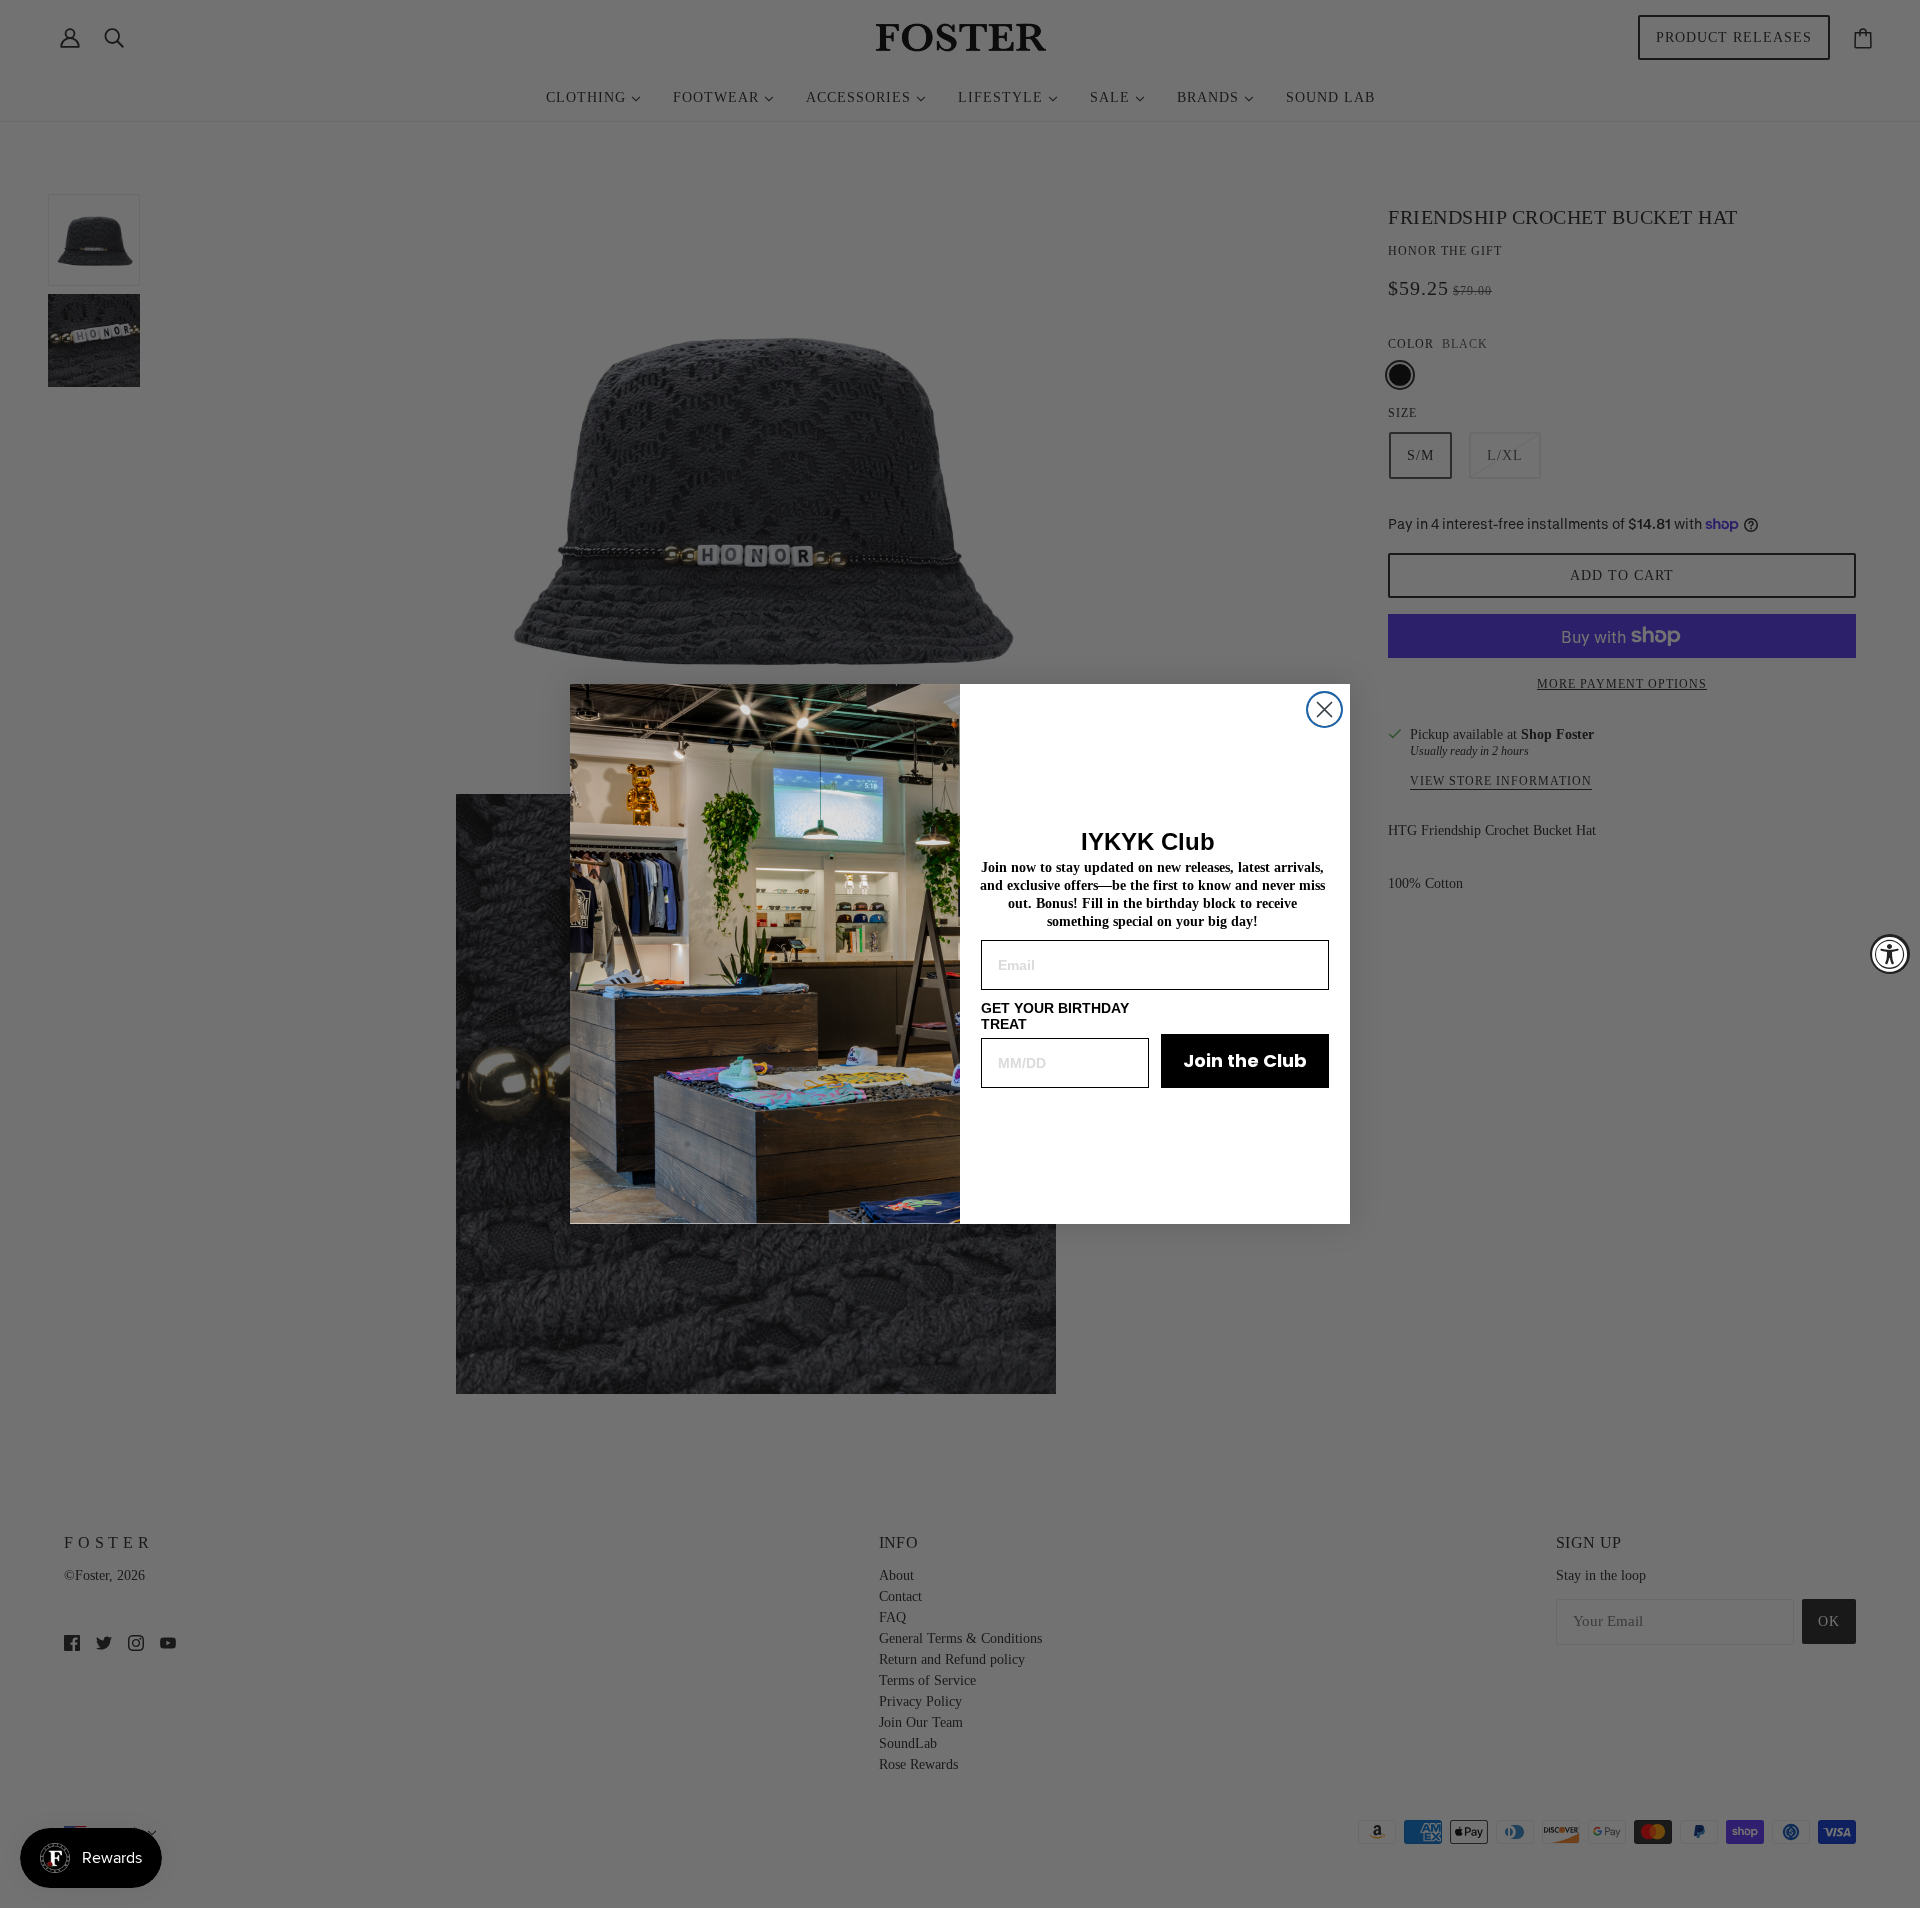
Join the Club (1245, 1060)
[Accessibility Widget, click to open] (1890, 954)
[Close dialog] (1324, 709)
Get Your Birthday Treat (1055, 1016)
